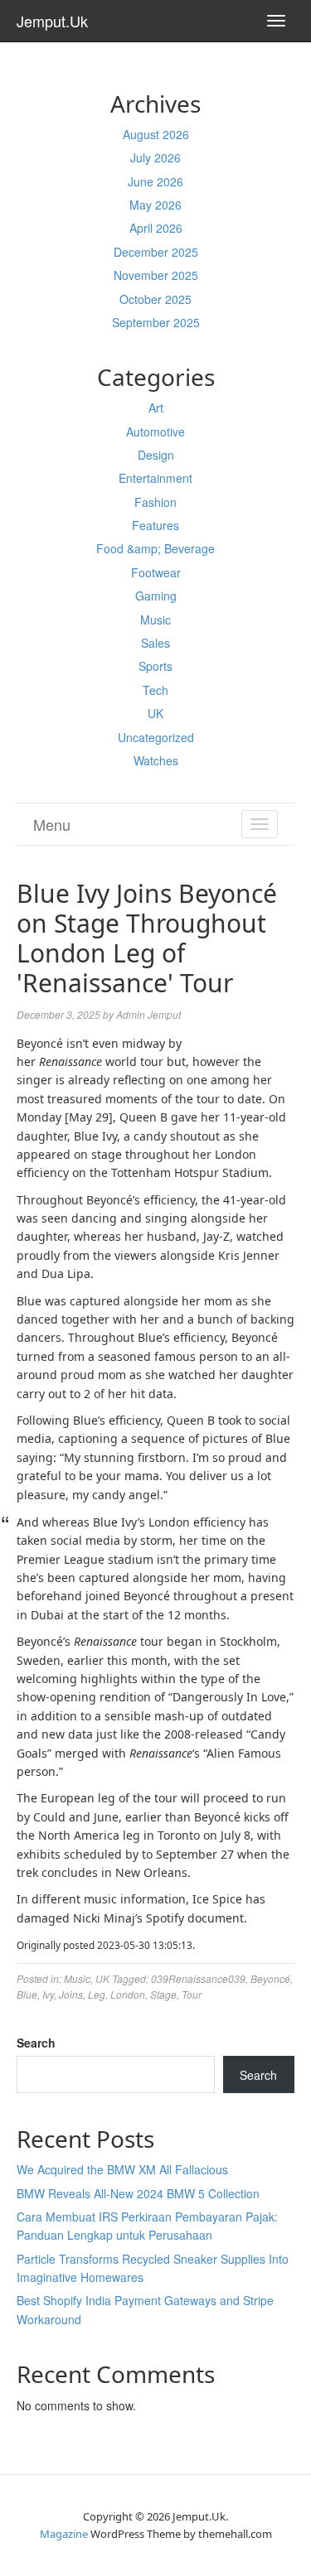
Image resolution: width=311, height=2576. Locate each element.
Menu (52, 824)
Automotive (155, 432)
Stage (163, 1994)
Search (36, 2043)
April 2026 (156, 228)
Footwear (156, 572)
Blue (27, 1994)
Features (155, 525)
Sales (155, 643)
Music (155, 620)
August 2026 (156, 134)
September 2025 (156, 322)
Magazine (64, 2534)
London (128, 1994)
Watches (156, 760)
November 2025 (156, 275)
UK (155, 713)
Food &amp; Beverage (155, 548)
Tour (192, 1994)
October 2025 (155, 299)
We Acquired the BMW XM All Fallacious (122, 2169)
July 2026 (155, 157)
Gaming (156, 596)
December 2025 (156, 252)
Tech (155, 690)
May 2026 (155, 205)
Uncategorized (156, 737)
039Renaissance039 (198, 1978)
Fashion (155, 502)
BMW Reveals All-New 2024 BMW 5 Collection (138, 2193)
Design (156, 455)
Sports (155, 666)
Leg (97, 1994)
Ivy (48, 1994)
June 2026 (155, 181)
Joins (71, 1994)
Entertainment (155, 478)
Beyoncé (270, 1978)
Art (156, 408)
